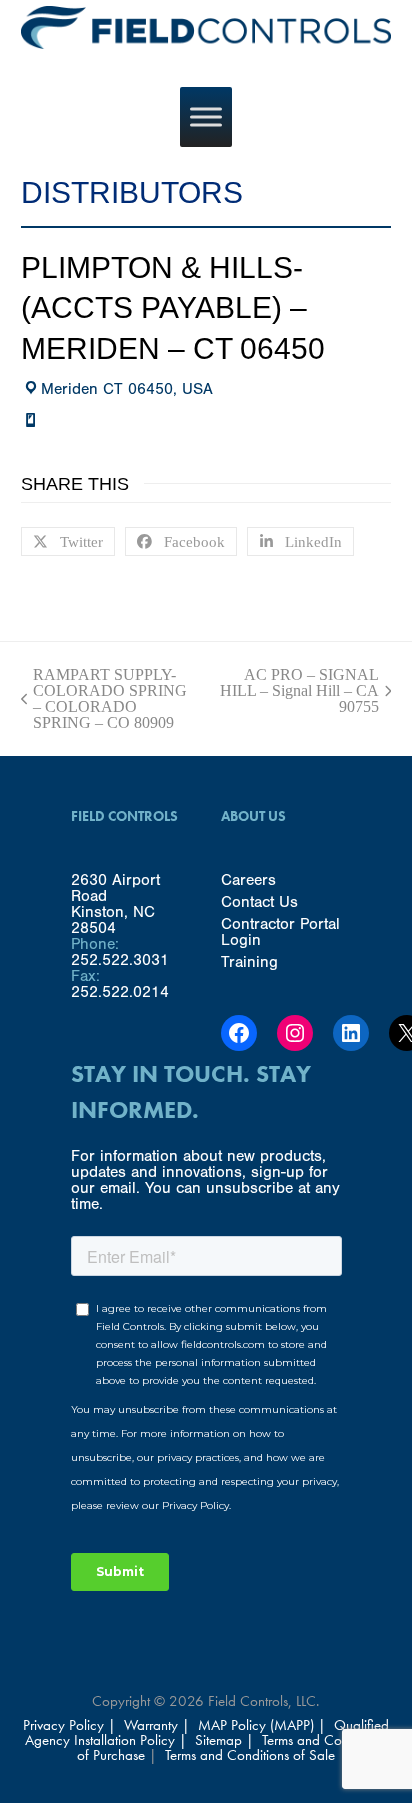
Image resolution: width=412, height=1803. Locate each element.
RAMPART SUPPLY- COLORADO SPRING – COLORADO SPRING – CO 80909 (104, 699)
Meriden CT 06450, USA (127, 389)
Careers (248, 880)
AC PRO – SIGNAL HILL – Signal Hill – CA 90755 (299, 691)
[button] (68, 541)
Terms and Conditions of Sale (250, 1755)
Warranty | (159, 1725)
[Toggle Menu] (206, 116)
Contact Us (259, 902)
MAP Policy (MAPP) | (264, 1725)
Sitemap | (224, 1740)
